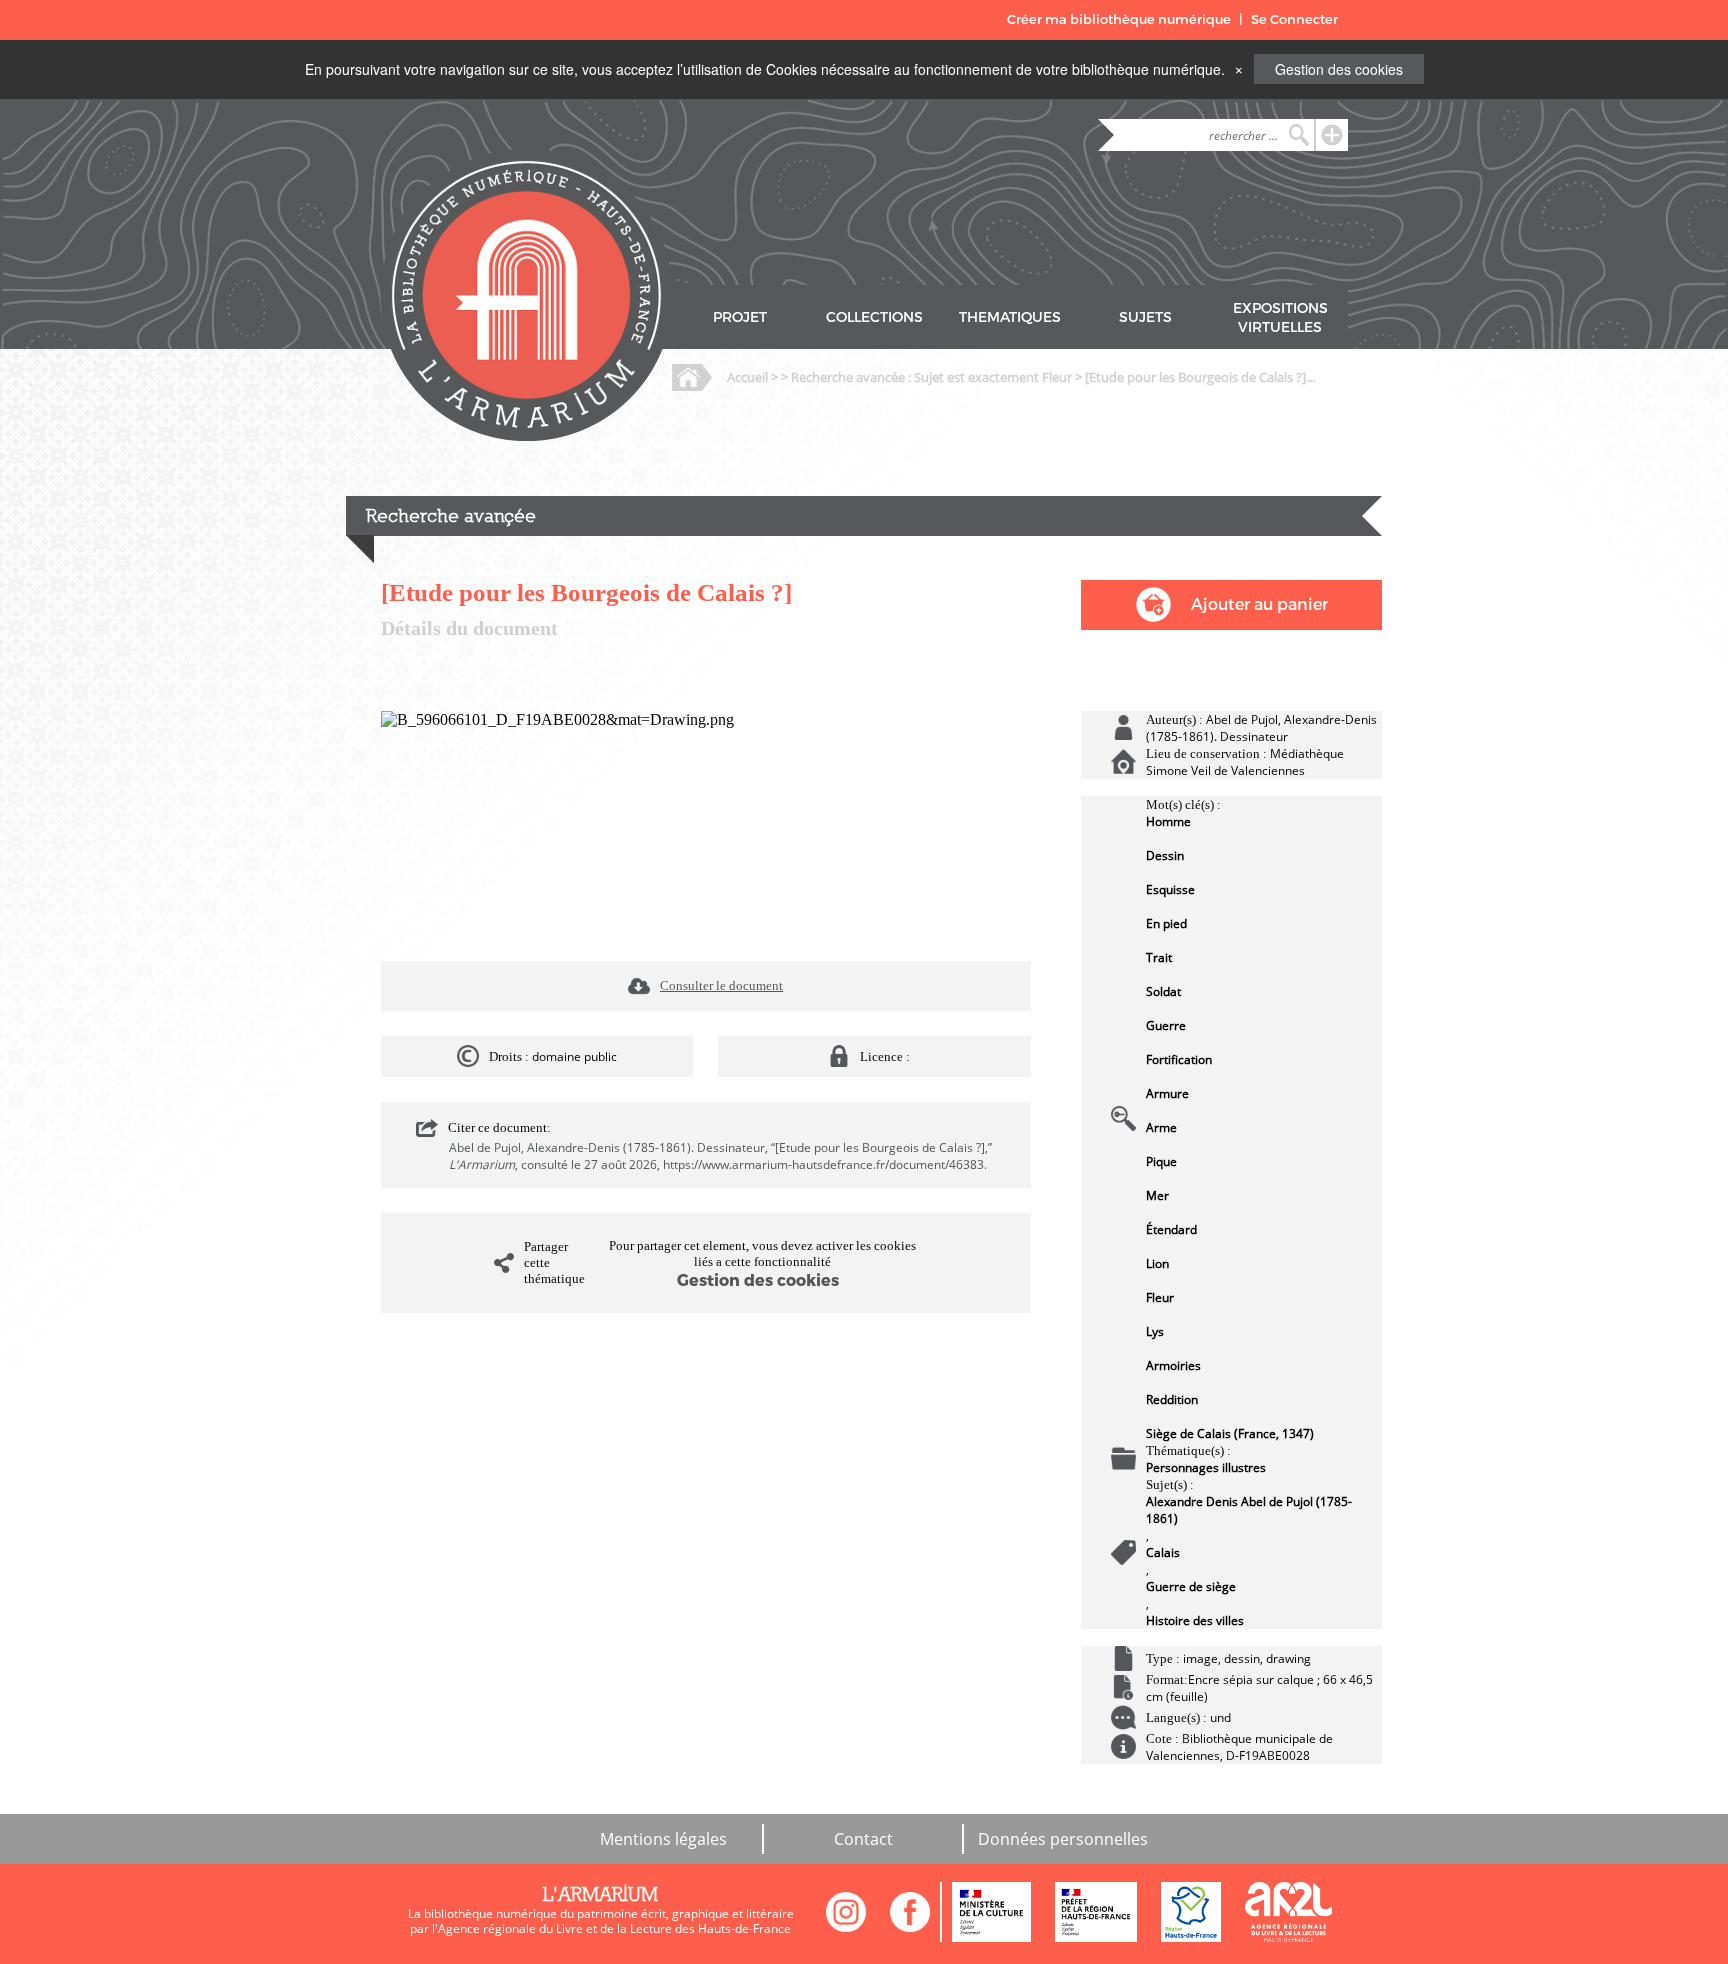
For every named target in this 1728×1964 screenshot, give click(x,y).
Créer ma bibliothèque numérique (1119, 19)
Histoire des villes (1195, 1620)
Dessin (1165, 855)
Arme (1161, 1127)
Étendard (1171, 1229)
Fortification (1179, 1059)
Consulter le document (721, 985)
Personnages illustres (1206, 1467)
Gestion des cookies (1339, 69)
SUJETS (1145, 317)
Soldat (1163, 991)
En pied (1166, 923)
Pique (1161, 1161)
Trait (1159, 957)
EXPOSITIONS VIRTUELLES (1280, 318)
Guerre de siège (1191, 1586)
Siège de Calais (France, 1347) (1230, 1433)
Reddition (1172, 1399)
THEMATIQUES (1010, 317)
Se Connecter (1294, 19)
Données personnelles (1063, 1839)
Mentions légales (663, 1839)
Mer (1157, 1195)
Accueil (747, 377)
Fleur (1160, 1297)
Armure (1167, 1093)
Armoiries (1173, 1365)
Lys (1155, 1331)
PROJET (740, 317)
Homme (1168, 821)
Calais (1163, 1552)
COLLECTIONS (874, 317)
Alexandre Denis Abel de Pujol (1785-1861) (1249, 1510)
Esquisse (1170, 889)
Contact (863, 1839)
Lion (1157, 1263)
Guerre (1166, 1025)
